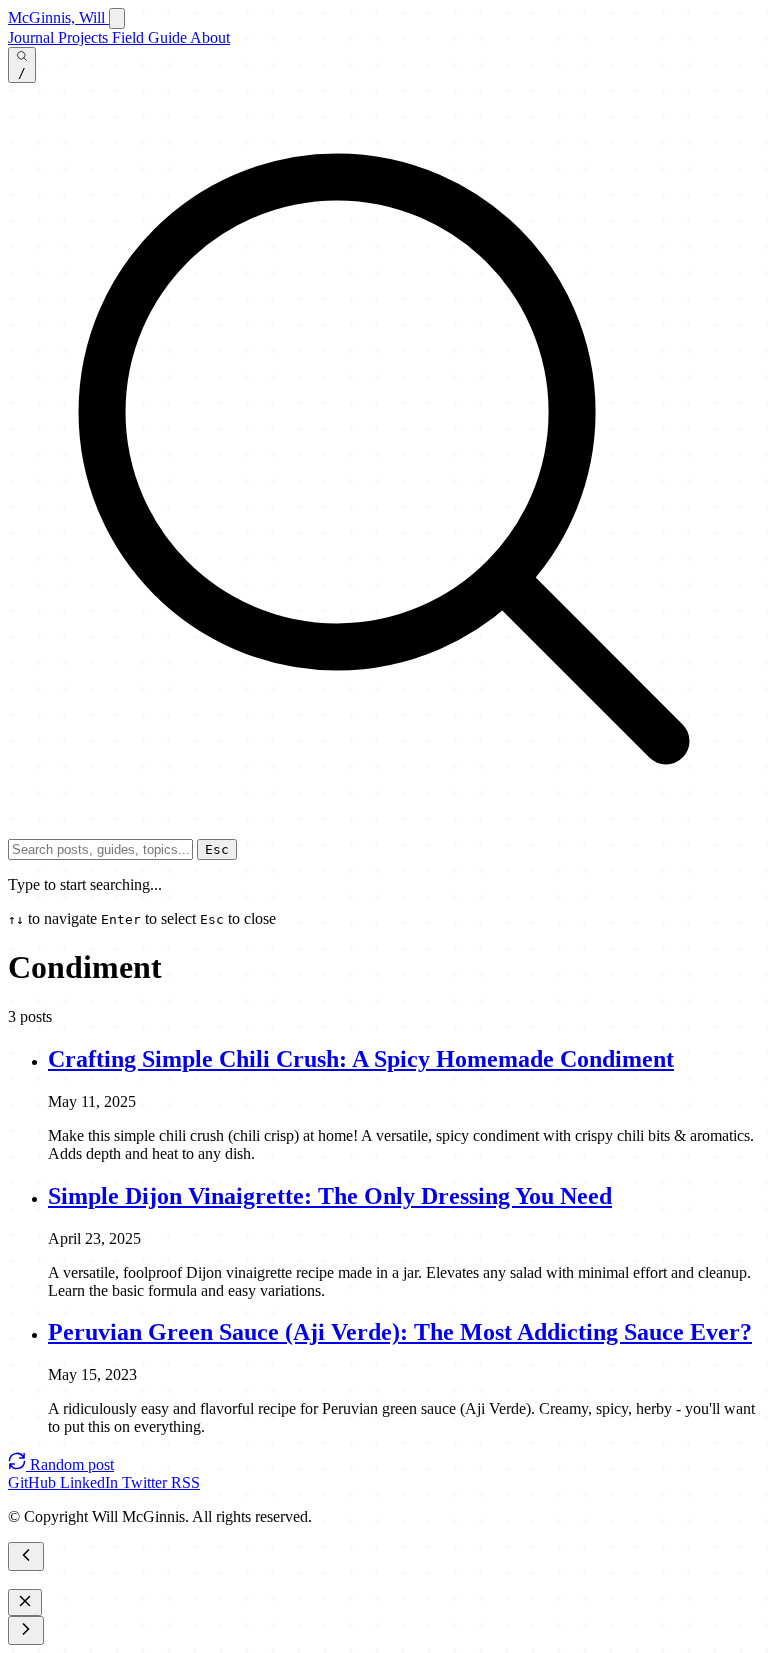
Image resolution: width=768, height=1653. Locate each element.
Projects (85, 37)
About (210, 37)
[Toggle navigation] (117, 18)
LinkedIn (91, 1482)
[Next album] (26, 1630)
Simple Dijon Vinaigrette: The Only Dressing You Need (330, 1196)
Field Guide (151, 37)
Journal (33, 37)
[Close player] (25, 1602)
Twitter (146, 1482)
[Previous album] (26, 1556)
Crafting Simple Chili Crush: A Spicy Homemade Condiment (361, 1059)
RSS (185, 1482)
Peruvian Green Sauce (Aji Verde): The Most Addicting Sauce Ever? (400, 1332)
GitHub (34, 1482)
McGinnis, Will (58, 17)
